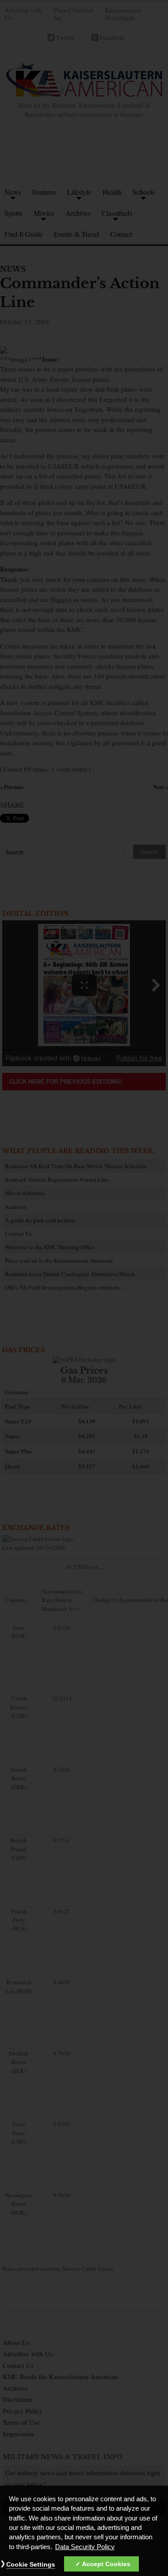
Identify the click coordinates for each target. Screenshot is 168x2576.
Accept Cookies (106, 2564)
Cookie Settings (31, 2564)
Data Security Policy (85, 2547)
